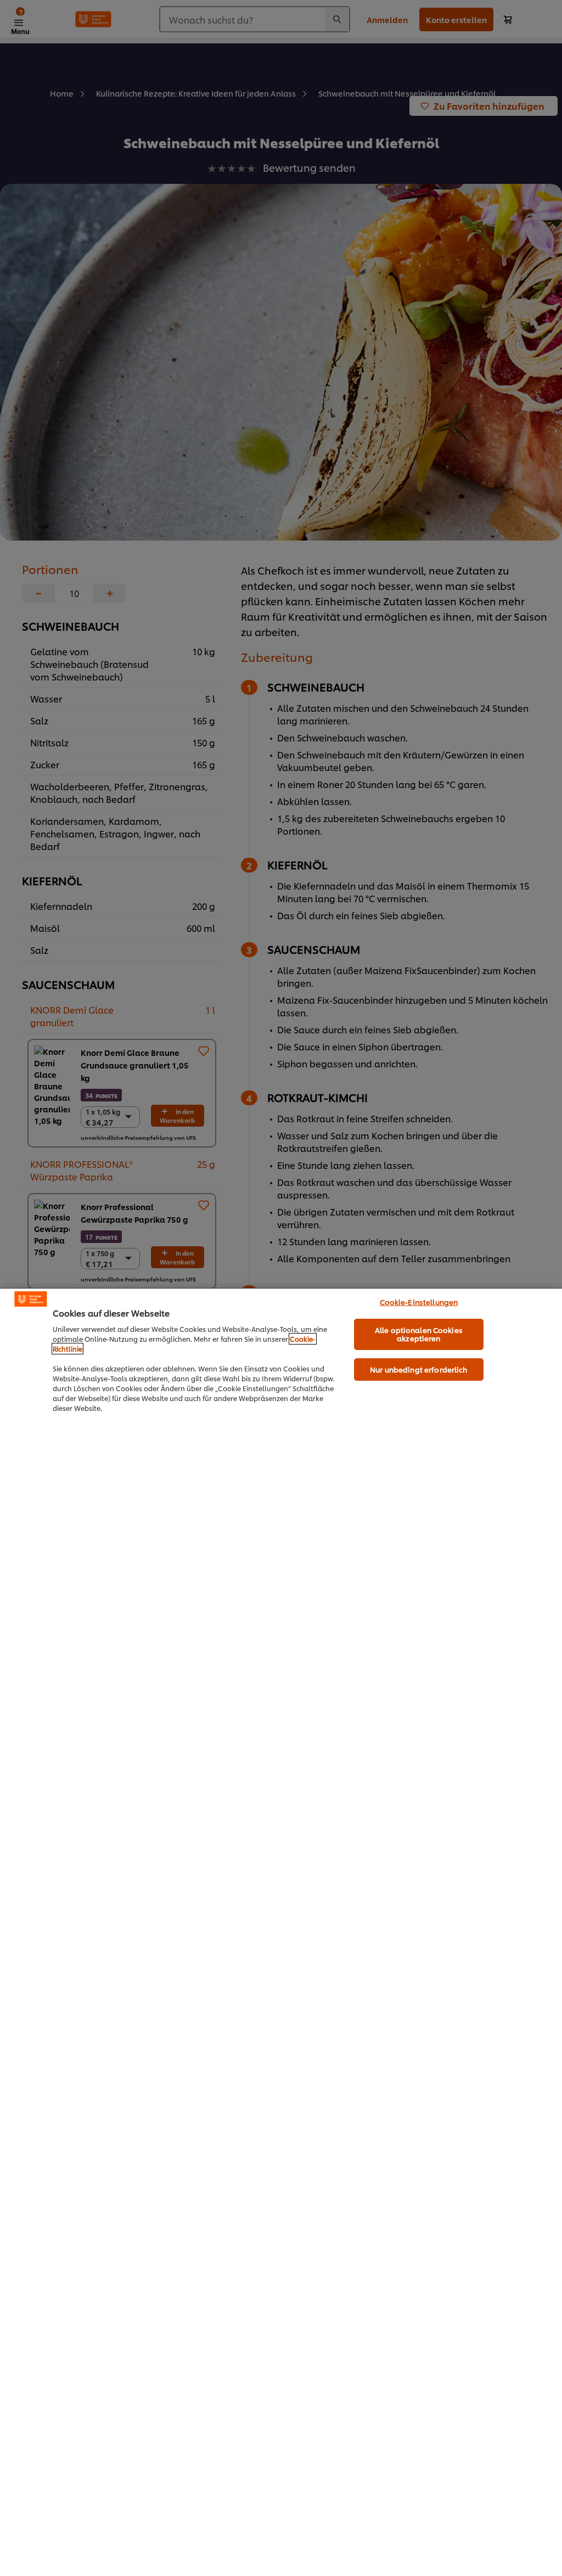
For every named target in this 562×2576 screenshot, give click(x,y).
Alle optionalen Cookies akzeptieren (419, 1334)
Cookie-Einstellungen (419, 1302)
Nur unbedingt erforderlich (418, 1369)
